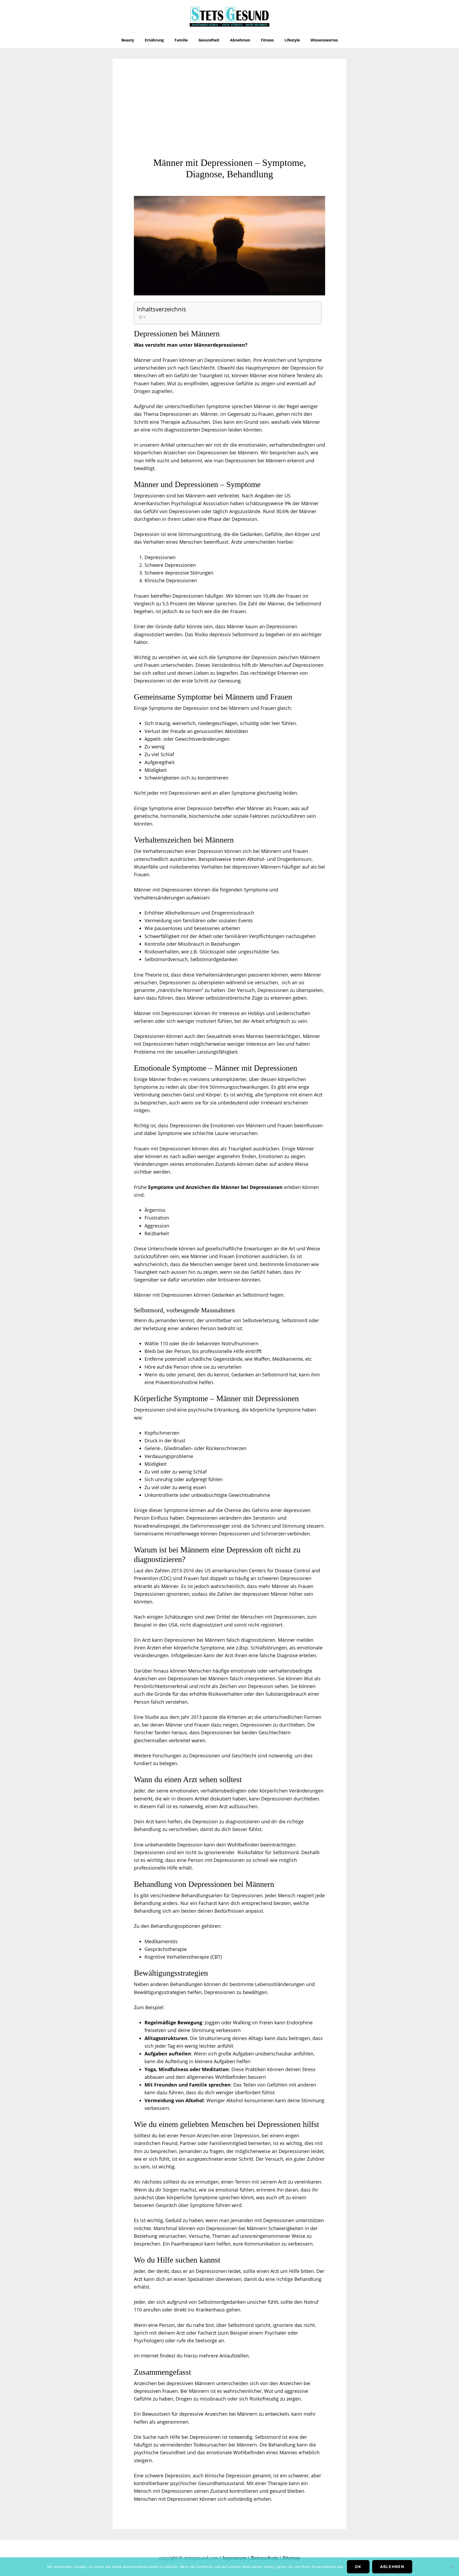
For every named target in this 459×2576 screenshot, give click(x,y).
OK (358, 2567)
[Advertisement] (229, 117)
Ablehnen (392, 2567)
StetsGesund (229, 16)
